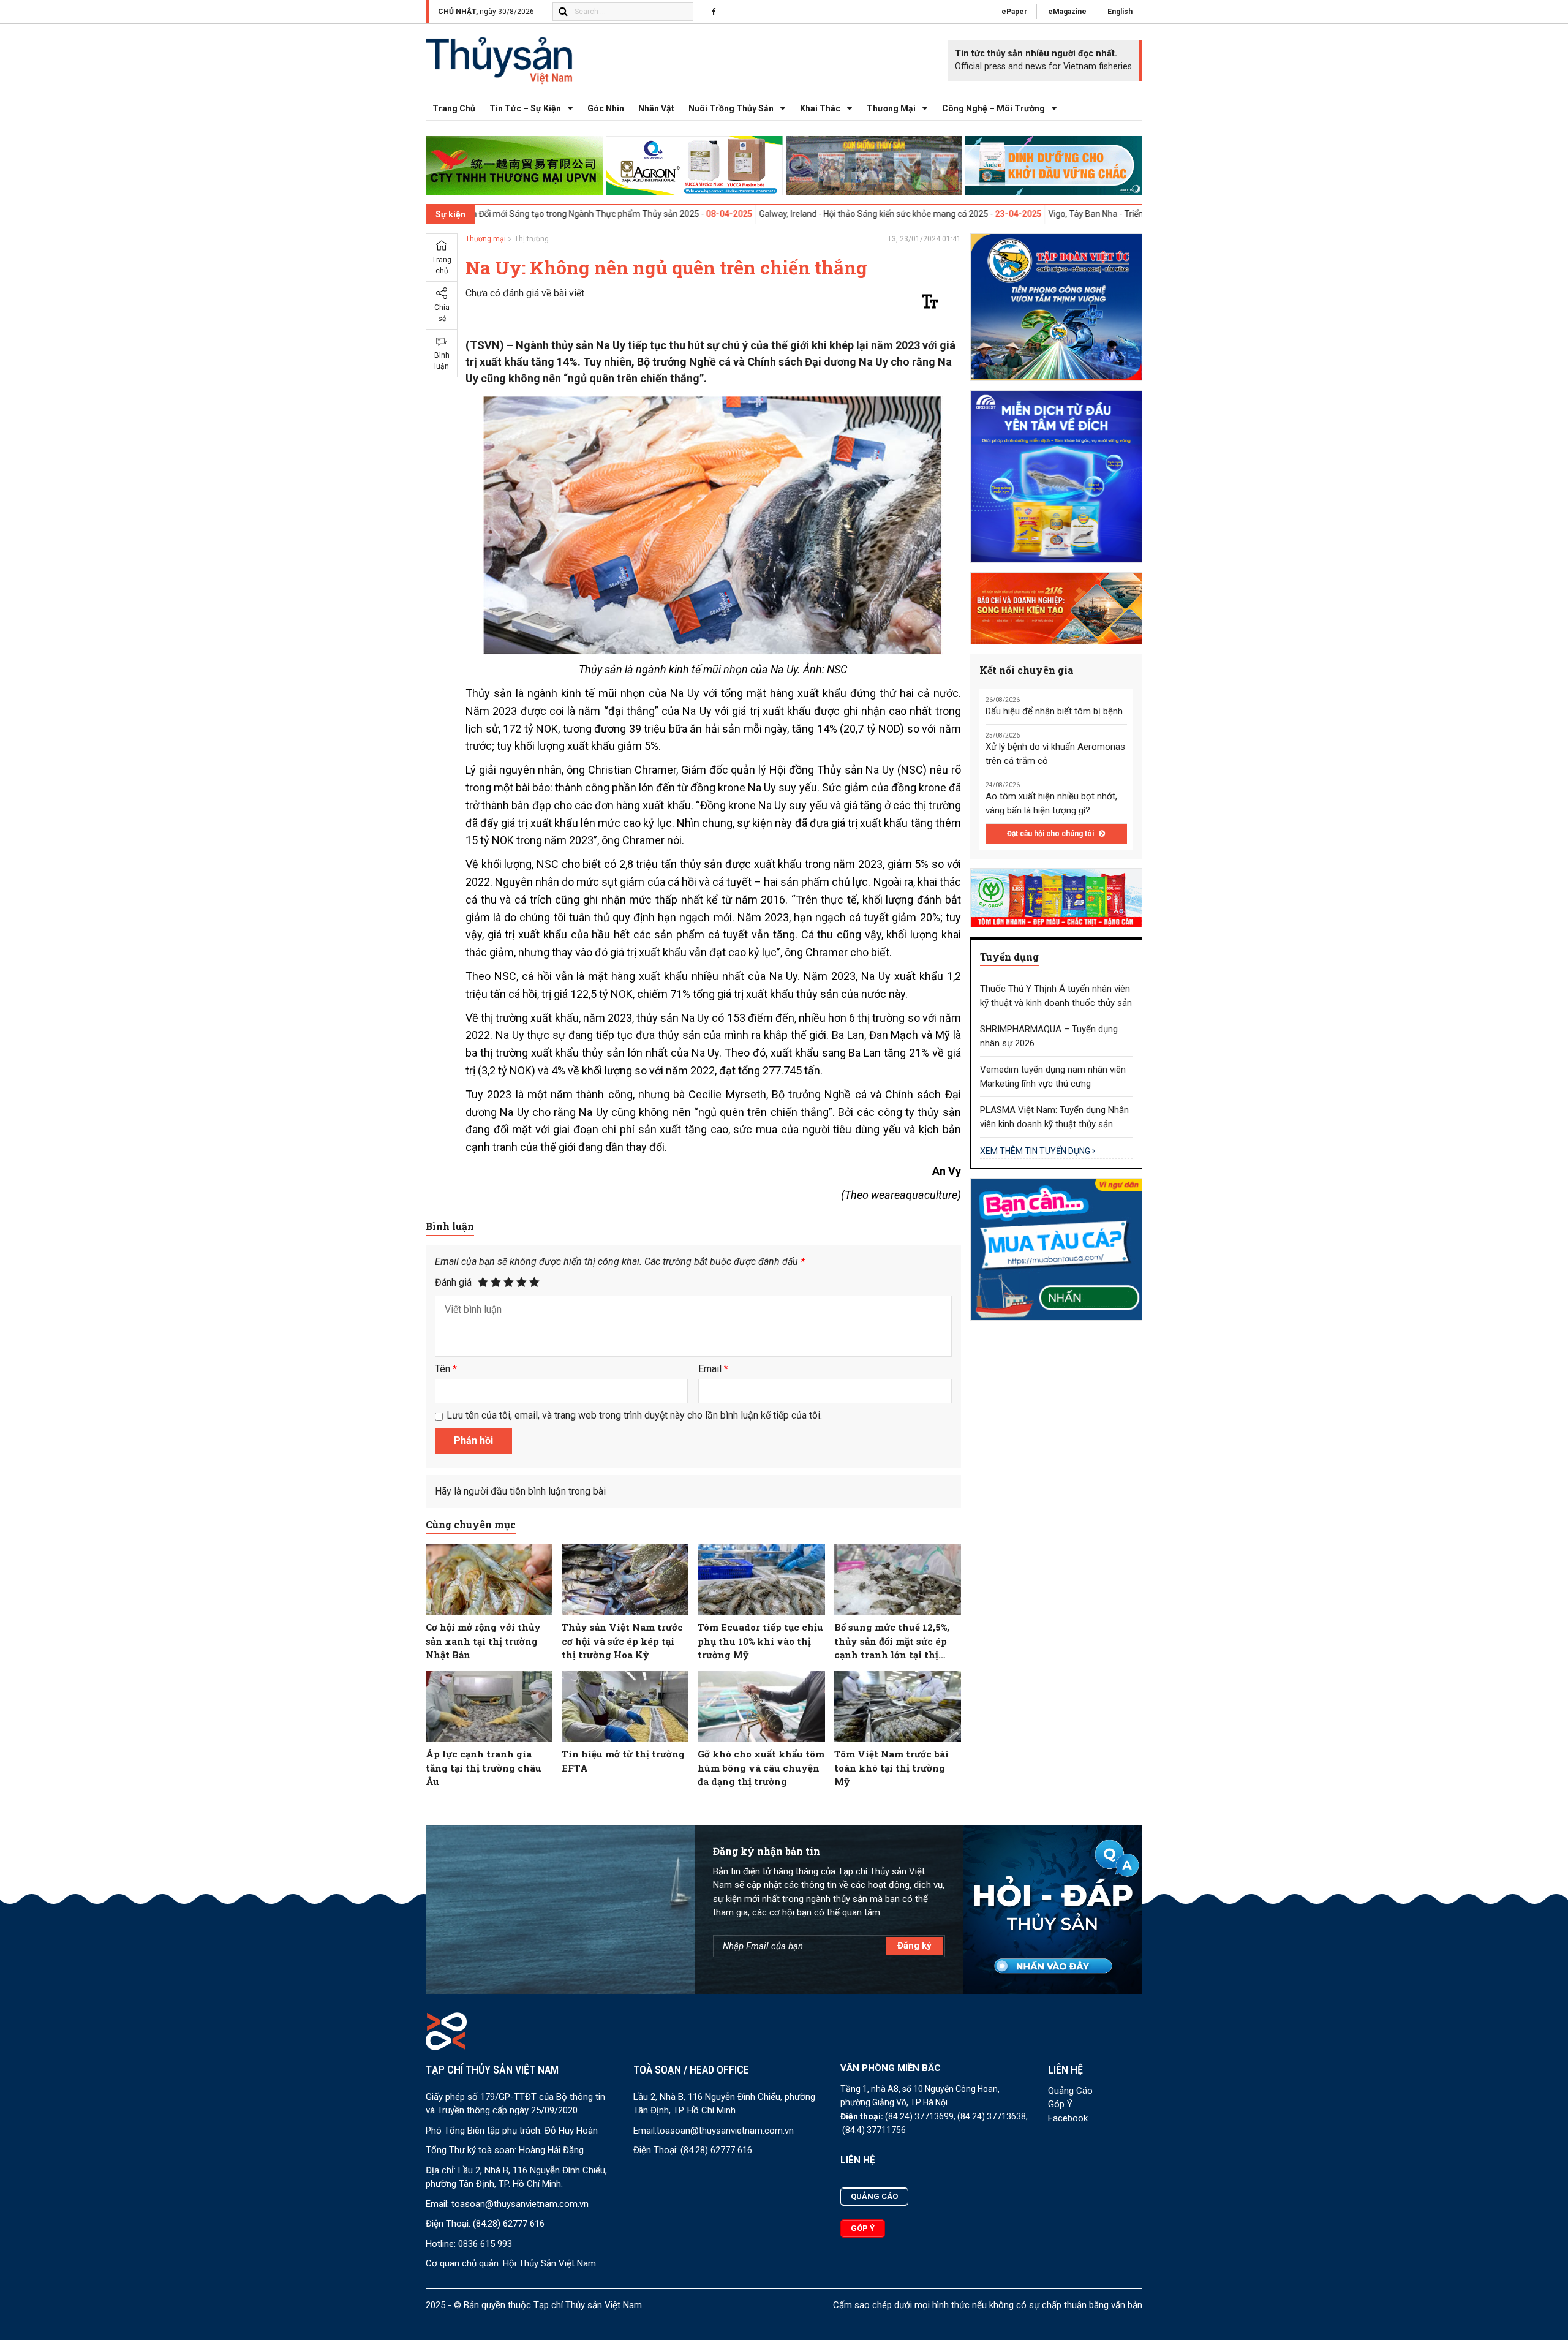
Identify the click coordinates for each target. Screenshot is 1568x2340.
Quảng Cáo (1070, 2091)
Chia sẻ (442, 313)
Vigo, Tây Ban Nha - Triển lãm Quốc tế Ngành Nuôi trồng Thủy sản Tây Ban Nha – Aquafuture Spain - (1094, 214)
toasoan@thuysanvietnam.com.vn (520, 2204)
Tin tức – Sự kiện (525, 108)
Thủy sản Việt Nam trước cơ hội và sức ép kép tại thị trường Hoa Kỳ (622, 1641)
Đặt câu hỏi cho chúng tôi (1051, 834)
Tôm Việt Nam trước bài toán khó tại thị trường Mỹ (891, 1768)
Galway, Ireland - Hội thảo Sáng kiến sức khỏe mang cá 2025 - (730, 214)
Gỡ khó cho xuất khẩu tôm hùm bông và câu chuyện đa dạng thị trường (761, 1768)
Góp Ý (1060, 2104)
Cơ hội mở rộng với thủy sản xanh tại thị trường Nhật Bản (483, 1641)
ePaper (1014, 12)
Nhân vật (656, 108)
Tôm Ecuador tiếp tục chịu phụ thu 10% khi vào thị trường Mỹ (760, 1641)
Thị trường (532, 239)
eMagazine (1067, 12)
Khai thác (820, 108)
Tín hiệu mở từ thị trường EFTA (623, 1761)
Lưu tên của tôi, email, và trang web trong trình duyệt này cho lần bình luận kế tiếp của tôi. (634, 1415)
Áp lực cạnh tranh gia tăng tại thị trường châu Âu (484, 1768)
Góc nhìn (606, 108)
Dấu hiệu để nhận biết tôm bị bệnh (1054, 711)
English (1120, 12)
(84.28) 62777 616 (509, 2224)
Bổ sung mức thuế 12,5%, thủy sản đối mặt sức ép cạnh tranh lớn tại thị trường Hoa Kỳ (892, 1641)
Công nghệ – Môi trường (993, 108)
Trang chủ (454, 108)
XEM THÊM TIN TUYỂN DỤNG (1036, 1151)
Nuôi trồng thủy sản (731, 108)
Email (713, 1369)
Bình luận (442, 361)
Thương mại (891, 108)
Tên (446, 1369)
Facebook (1068, 2118)
